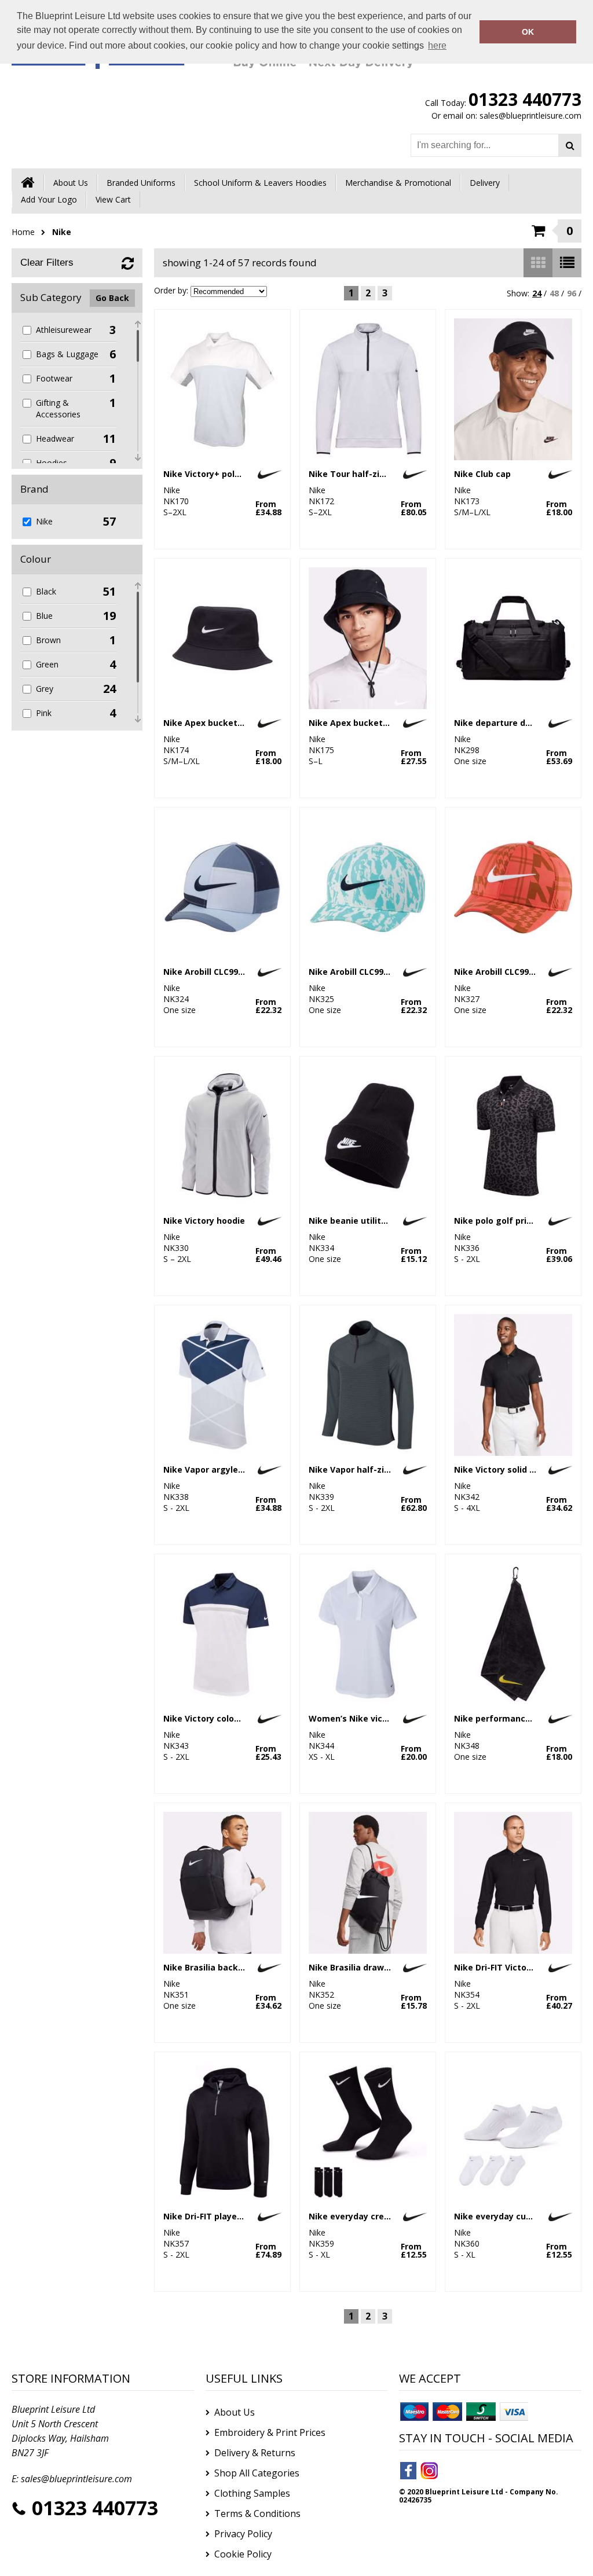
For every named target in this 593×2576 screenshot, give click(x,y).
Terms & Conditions (257, 2513)
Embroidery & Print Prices (270, 2432)
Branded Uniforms (141, 183)
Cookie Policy (243, 2554)
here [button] (437, 45)
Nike (62, 232)
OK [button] (528, 32)
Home (23, 232)
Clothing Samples (252, 2493)
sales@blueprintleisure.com (530, 115)
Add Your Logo (49, 199)
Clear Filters (47, 263)
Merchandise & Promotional (398, 183)
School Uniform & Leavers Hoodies (260, 183)
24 (537, 293)
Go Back (112, 298)
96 (572, 293)
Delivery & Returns (255, 2453)
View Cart (113, 199)
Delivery (485, 183)
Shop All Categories (257, 2473)
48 (554, 293)
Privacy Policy (243, 2534)
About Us (71, 183)
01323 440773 (525, 99)
